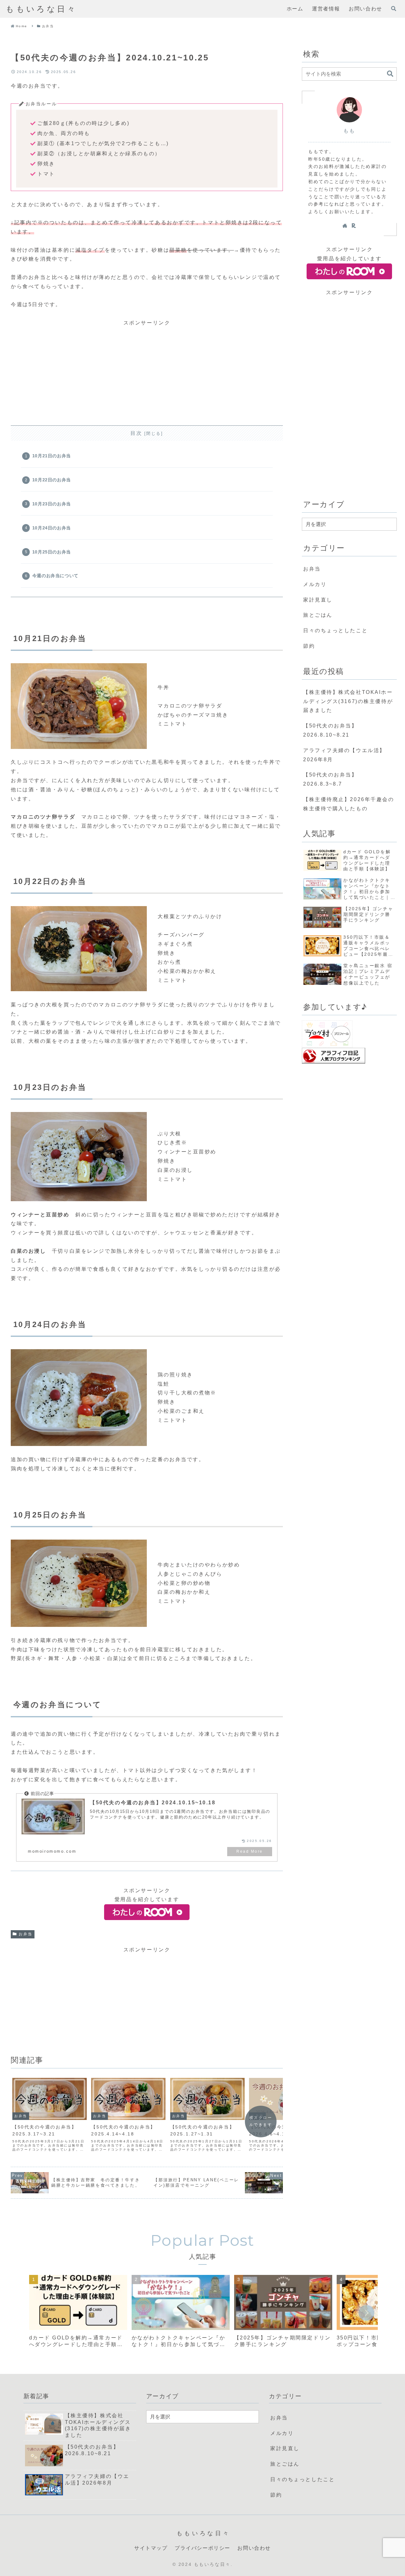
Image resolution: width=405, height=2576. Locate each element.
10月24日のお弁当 (52, 528)
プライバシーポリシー (202, 2548)
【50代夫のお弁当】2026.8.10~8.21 (330, 730)
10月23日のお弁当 (52, 504)
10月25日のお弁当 (52, 552)
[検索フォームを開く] (394, 9)
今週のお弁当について (55, 576)
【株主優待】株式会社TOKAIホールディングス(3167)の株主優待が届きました (348, 701)
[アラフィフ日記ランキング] (333, 1059)
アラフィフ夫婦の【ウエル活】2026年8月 (344, 755)
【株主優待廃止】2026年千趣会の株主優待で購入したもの (349, 804)
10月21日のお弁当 (52, 456)
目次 (136, 433)
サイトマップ (151, 2548)
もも (349, 131)
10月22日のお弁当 (52, 480)
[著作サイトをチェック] (345, 225)
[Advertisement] (147, 372)
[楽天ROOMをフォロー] (354, 225)
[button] (390, 74)
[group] (78, 2313)
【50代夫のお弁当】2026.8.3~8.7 (330, 779)
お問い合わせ (254, 2548)
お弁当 (26, 1934)
